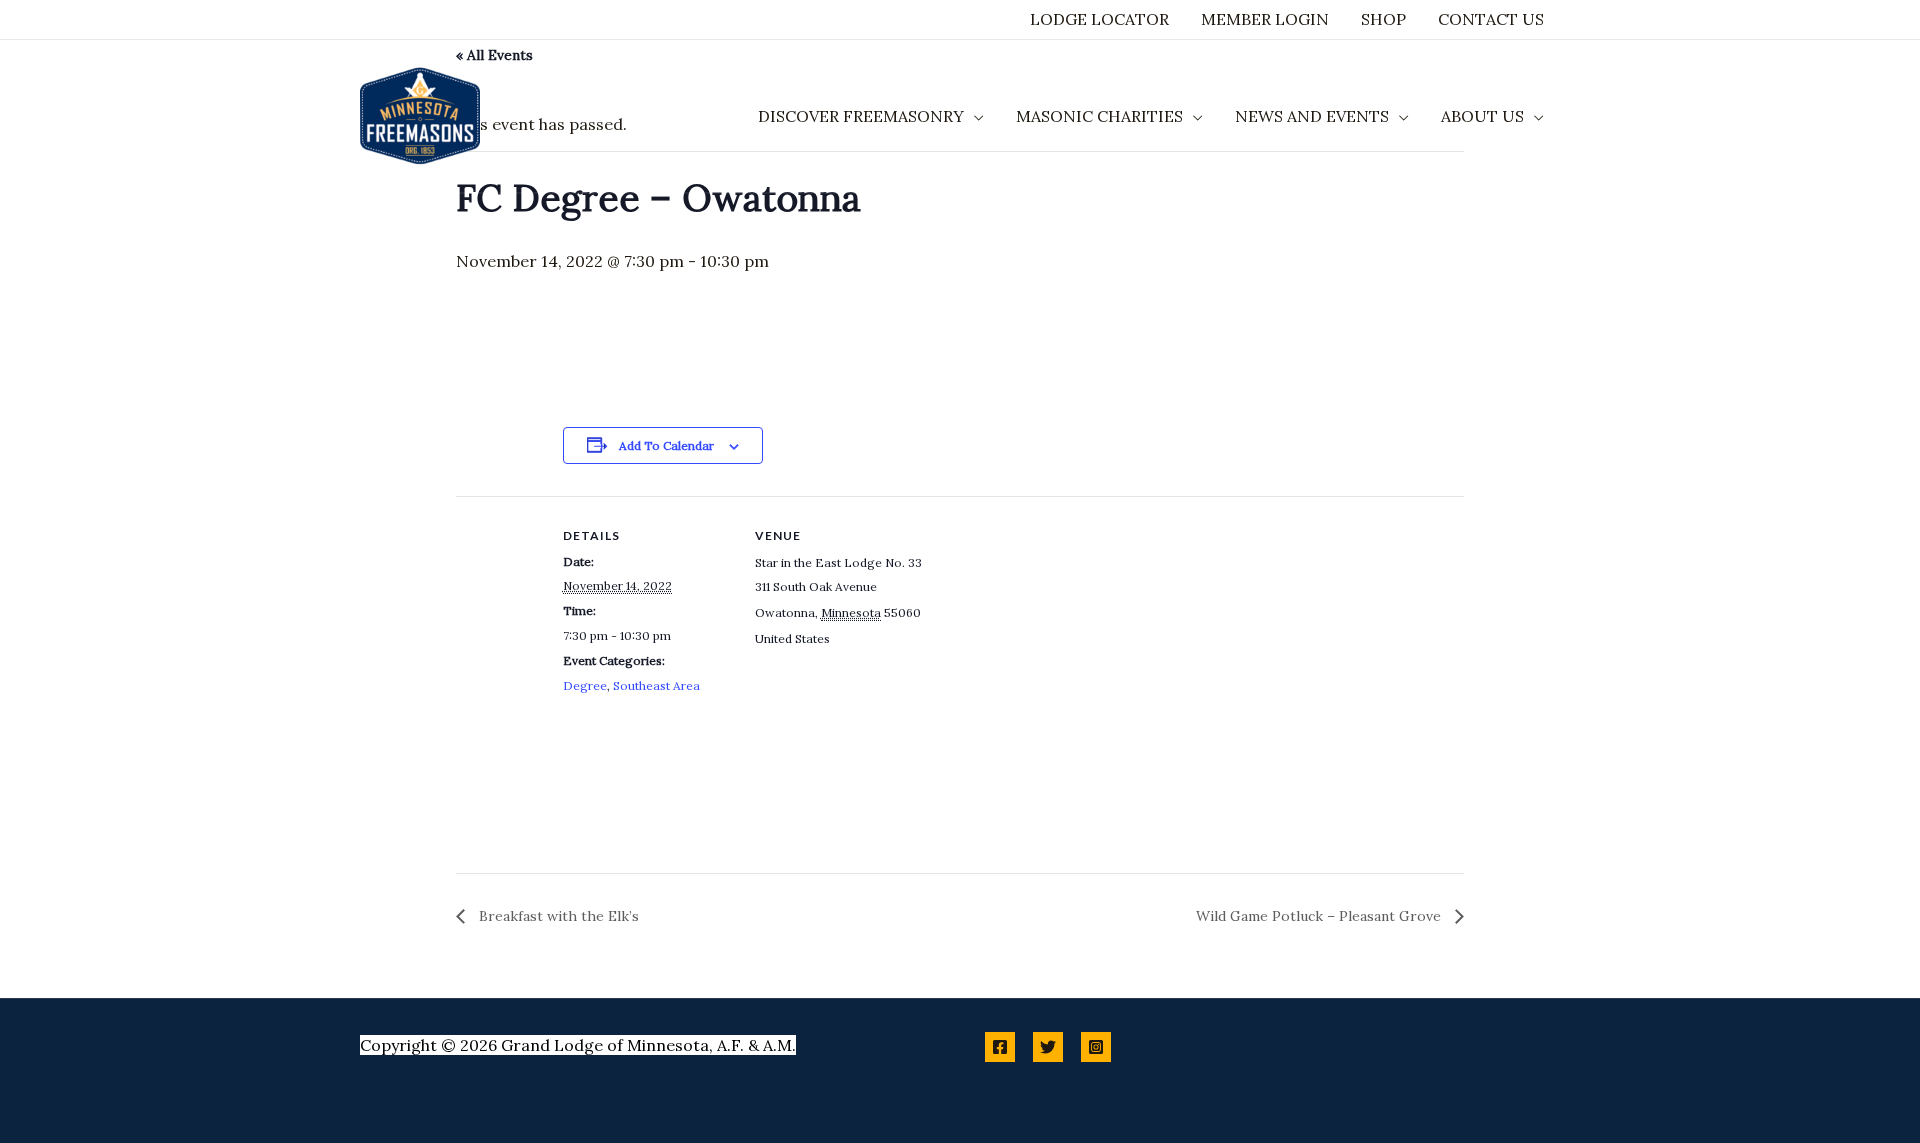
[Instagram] (1096, 1047)
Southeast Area (656, 685)
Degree (585, 685)
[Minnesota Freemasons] (420, 114)
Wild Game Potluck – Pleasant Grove (1320, 916)
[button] (974, 116)
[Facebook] (1000, 1047)
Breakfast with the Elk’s (557, 916)
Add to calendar (666, 445)
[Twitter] (1048, 1047)
